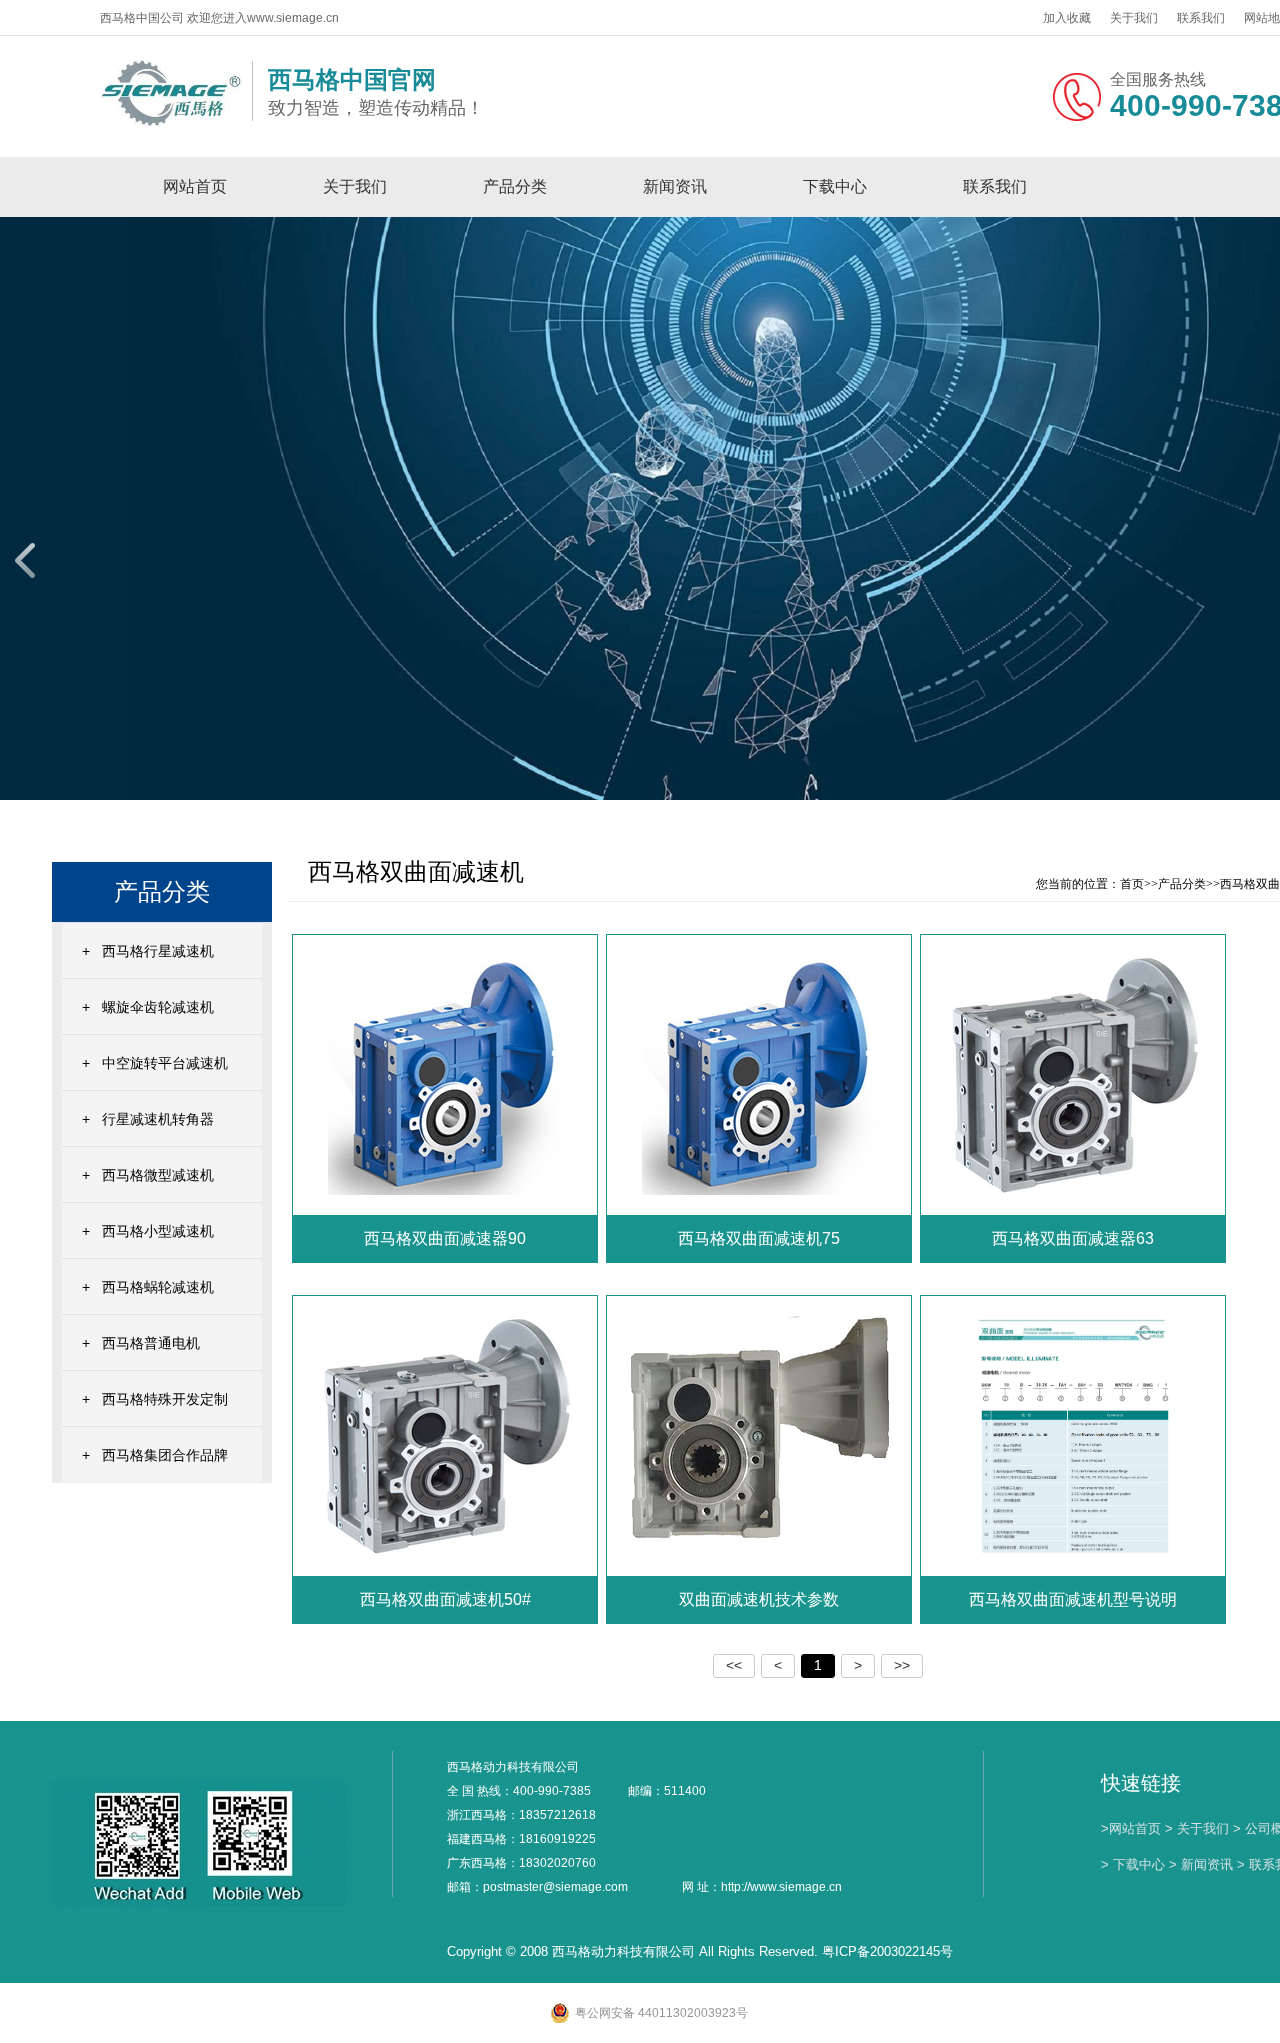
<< (734, 1665)
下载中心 (835, 186)
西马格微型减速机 (158, 1175)
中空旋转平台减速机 (165, 1063)
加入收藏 (1067, 18)
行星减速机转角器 (158, 1119)
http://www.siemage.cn (781, 1887)
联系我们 (1201, 18)
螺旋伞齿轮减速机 (158, 1007)
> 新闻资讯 (1201, 1864)
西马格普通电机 (151, 1343)
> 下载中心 (1133, 1864)
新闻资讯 (675, 186)
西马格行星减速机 (158, 951)
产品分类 (515, 186)
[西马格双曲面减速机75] (760, 1074)
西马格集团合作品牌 (165, 1455)
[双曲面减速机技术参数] (761, 1435)
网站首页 (195, 186)
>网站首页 (1131, 1828)
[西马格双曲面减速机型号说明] (1074, 1435)
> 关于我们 (1197, 1828)
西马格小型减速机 (158, 1231)
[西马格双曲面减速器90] (446, 1074)
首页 (1132, 884)
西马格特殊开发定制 (165, 1399)
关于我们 (1134, 18)
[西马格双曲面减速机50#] (446, 1435)
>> (902, 1665)
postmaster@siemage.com (555, 1887)
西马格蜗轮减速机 (158, 1287)
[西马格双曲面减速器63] (1074, 1074)
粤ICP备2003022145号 (887, 1951)
